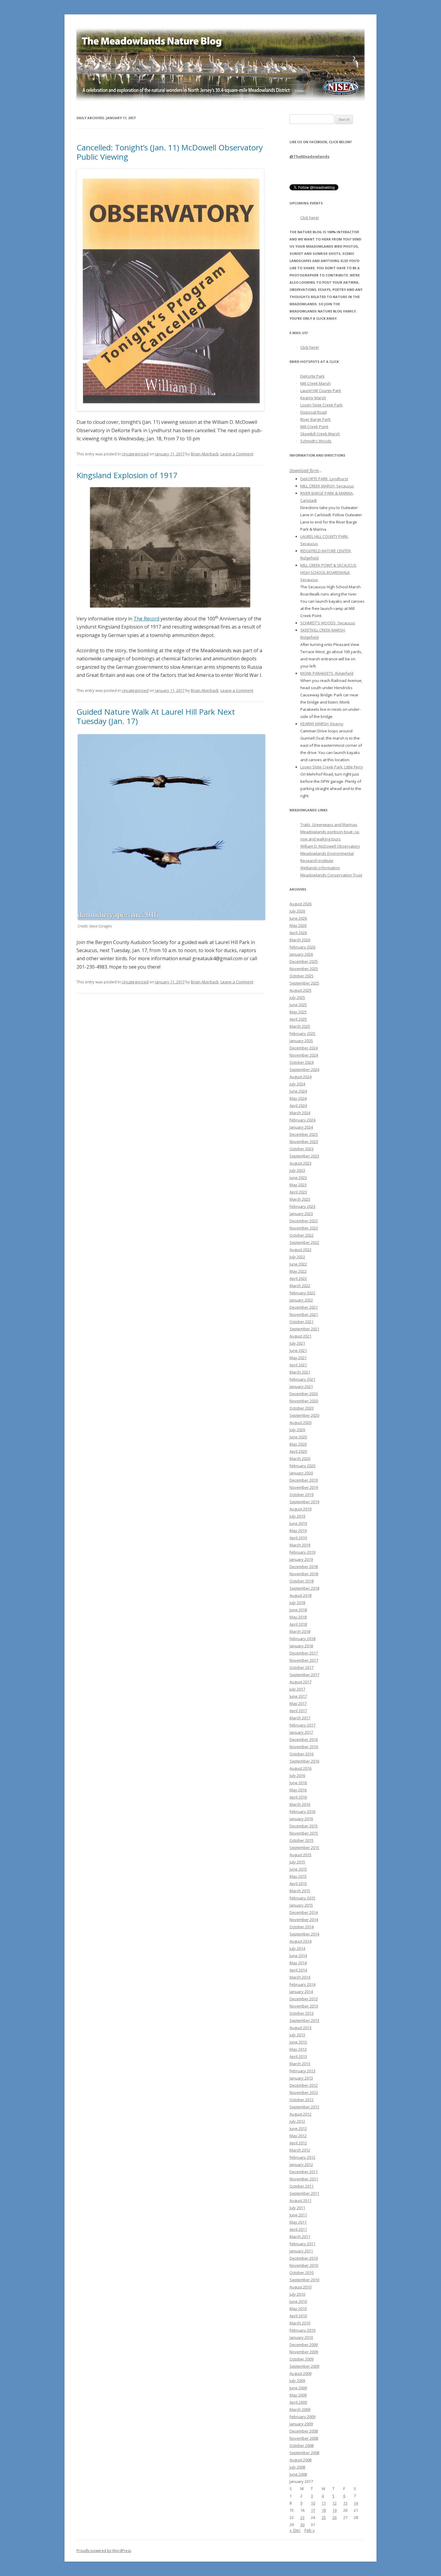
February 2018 (302, 1639)
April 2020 (298, 1451)
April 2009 (298, 2402)
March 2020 (300, 1458)
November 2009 (304, 2352)
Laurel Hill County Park (321, 391)
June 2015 (298, 1869)
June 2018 (298, 1610)
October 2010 (301, 2273)
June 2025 (298, 1005)
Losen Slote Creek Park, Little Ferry (332, 767)
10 (313, 2503)
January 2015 (301, 1905)
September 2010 (304, 2280)
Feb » (309, 2530)
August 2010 (300, 2287)
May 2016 (298, 1790)
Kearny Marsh (313, 398)
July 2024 (297, 1084)
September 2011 (304, 2193)
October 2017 (301, 1667)
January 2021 (301, 1386)
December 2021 (304, 1307)
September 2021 (304, 1329)
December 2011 (304, 2172)
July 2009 (297, 2381)
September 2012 (304, 2107)
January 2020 (301, 1473)
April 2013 (298, 2056)
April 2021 (298, 1365)
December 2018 (304, 1567)
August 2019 (300, 1509)
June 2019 (298, 1523)
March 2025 (300, 1026)
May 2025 (298, 1012)
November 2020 (304, 1401)
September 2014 (304, 1934)
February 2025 (302, 1033)
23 (302, 2517)
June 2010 (298, 2301)
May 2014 (298, 1963)
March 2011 (300, 2237)
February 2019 (302, 1552)
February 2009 (302, 2417)
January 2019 (301, 1559)
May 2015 (298, 1876)
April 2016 (298, 1797)
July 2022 (297, 1257)
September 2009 (304, 2366)
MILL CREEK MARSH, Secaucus (327, 486)
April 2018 (298, 1624)
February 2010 (302, 2330)
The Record (146, 619)
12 (334, 2503)
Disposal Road (313, 412)
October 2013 (301, 2013)
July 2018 (297, 1603)
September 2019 (304, 1502)
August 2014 (300, 1941)
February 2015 (302, 1898)
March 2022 (300, 1286)
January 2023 (301, 1214)
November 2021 (304, 1314)
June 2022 (298, 1264)
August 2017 (300, 1682)
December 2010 (304, 2258)
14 (356, 2503)
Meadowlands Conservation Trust (331, 875)
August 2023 (300, 1163)
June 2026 (298, 918)
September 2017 (304, 1675)
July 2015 (297, 1862)
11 (324, 2503)
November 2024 (304, 1055)
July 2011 (297, 2208)
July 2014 (297, 1948)
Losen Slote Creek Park (321, 405)
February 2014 (302, 1984)
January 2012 (301, 2164)
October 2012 (301, 2100)
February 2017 (302, 1725)
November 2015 (304, 1833)
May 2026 (298, 925)
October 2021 (301, 1322)
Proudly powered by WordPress (104, 2551)
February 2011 (302, 2244)
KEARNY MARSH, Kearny (322, 724)
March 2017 (300, 1718)
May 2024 (298, 1098)
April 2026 (298, 933)
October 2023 (301, 1149)
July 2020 (297, 1430)
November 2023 (304, 1142)
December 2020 (304, 1394)
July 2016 (297, 1775)
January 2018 (301, 1646)
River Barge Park (315, 419)
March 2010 (300, 2323)
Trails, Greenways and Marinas (329, 825)
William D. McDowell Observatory (330, 846)
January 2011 (301, 2251)
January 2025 (301, 1041)
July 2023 (297, 1170)
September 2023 (304, 1156)
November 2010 (304, 2265)
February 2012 (302, 2157)
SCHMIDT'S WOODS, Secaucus (328, 623)
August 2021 (300, 1336)
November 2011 (304, 2179)
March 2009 (300, 2409)
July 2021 (297, 1343)
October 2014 (301, 1927)
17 (313, 2510)
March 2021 (300, 1372)
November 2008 (304, 2438)
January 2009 (301, 2424)
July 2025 (297, 997)
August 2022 (300, 1250)
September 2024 (304, 1069)
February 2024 (302, 1120)
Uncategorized (135, 454)
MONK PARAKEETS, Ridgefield (327, 673)
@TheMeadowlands (309, 156)
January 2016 (301, 1819)
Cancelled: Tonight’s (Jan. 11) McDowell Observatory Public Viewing (170, 152)
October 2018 (301, 1581)
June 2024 (298, 1091)
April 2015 (298, 1884)
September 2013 (304, 2020)
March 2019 (300, 1545)
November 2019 (304, 1487)
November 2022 (304, 1228)
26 (334, 2517)
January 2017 (301, 1732)
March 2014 (300, 1977)
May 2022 (298, 1271)
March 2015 (300, 1891)
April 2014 (298, 1970)
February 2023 (302, 1206)
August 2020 (300, 1422)
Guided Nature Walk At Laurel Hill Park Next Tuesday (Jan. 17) (156, 716)
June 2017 (298, 1696)
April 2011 (298, 2229)
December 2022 (304, 1221)
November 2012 (304, 2092)
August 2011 (300, 2200)
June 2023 (298, 1178)
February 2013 (302, 2071)
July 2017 (297, 1689)
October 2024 (301, 1062)
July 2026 (297, 911)
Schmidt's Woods (316, 441)
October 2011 (301, 2186)
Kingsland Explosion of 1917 (127, 475)
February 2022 (302, 1293)
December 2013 (304, 1999)
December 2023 (304, 1134)
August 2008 (300, 2460)
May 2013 (298, 2049)
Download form (304, 471)
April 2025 (298, 1019)
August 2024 (300, 1077)
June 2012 (298, 2128)
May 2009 (298, 2395)
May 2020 (298, 1444)
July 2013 (297, 2035)
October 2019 (301, 1495)
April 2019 (298, 1538)
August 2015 (300, 1855)
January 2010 (301, 2337)
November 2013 (304, 2006)
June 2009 (298, 2388)
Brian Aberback (205, 454)
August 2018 (300, 1595)
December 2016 (304, 1739)
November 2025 (304, 969)
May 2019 (298, 1531)
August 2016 (300, 1768)
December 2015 (304, 1826)
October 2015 (301, 1840)
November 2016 (304, 1747)
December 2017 (304, 1653)
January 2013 (301, 2078)
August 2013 (300, 2028)
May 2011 (298, 2222)
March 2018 (300, 1631)
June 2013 (298, 2042)
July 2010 (297, 2294)
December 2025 (304, 961)
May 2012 (298, 2136)
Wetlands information (320, 868)
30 (302, 2525)
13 (345, 2503)
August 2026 (300, 904)
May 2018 (298, 1617)
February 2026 (302, 947)
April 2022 (298, 1278)
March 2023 (300, 1199)
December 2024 (304, 1048)
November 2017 (304, 1660)
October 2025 (301, 976)
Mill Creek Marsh (315, 383)
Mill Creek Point (314, 427)
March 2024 (300, 1113)
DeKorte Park (312, 376)
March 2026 (300, 940)
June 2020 (298, 1437)
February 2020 (302, 1466)
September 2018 (304, 1588)
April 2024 (298, 1106)
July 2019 (297, 1516)
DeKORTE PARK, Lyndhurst (324, 479)
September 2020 (304, 1415)
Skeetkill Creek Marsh (320, 434)
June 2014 (298, 1956)
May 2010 (298, 2309)
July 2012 (297, 2121)
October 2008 (301, 2445)
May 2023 (298, 1185)
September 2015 (304, 1848)
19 (334, 2510)
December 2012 (304, 2085)
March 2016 (300, 1804)
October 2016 (301, 1754)
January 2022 (301, 1300)
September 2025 (304, 983)
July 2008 (297, 2467)
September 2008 (304, 2453)
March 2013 (300, 2064)
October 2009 (301, 2359)
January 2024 (301, 1127)
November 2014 (304, 1920)
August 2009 (300, 2373)
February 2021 (302, 1379)
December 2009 (304, 2345)
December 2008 (304, 2431)
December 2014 (304, 1912)
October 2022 (301, 1235)
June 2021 (298, 1350)
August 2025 (300, 990)
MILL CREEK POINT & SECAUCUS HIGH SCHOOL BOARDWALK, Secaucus (328, 572)
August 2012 (300, 2114)
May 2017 (298, 1703)
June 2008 (298, 2474)
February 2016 (302, 1811)
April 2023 (298, 1192)
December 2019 (304, 1480)
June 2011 (298, 2215)
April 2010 (298, 2316)
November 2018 (304, 1574)
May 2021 (298, 1358)
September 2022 (304, 1242)
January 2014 (301, 1992)
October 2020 (301, 1408)
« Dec (295, 2530)
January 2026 (301, 954)
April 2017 (298, 1711)
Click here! (310, 218)
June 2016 (298, 1783)
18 (324, 2510)
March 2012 (300, 2150)
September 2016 (304, 1761)
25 (324, 2517)
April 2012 (298, 2143)
